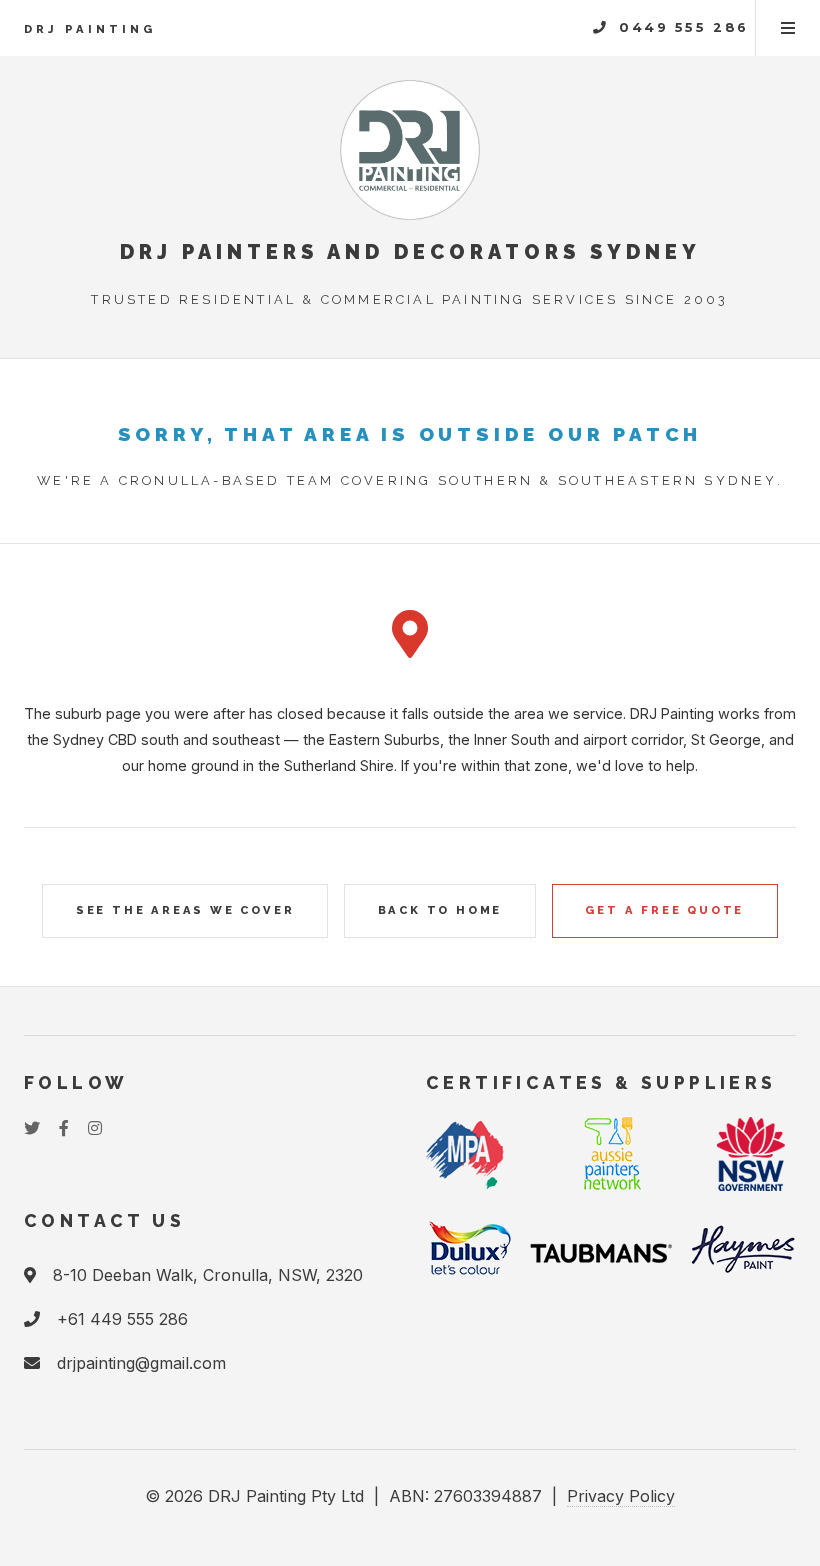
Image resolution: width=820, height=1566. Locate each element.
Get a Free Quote (664, 910)
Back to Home (440, 910)
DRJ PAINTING (90, 29)
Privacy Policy (621, 1496)
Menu (788, 28)
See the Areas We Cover (185, 910)
